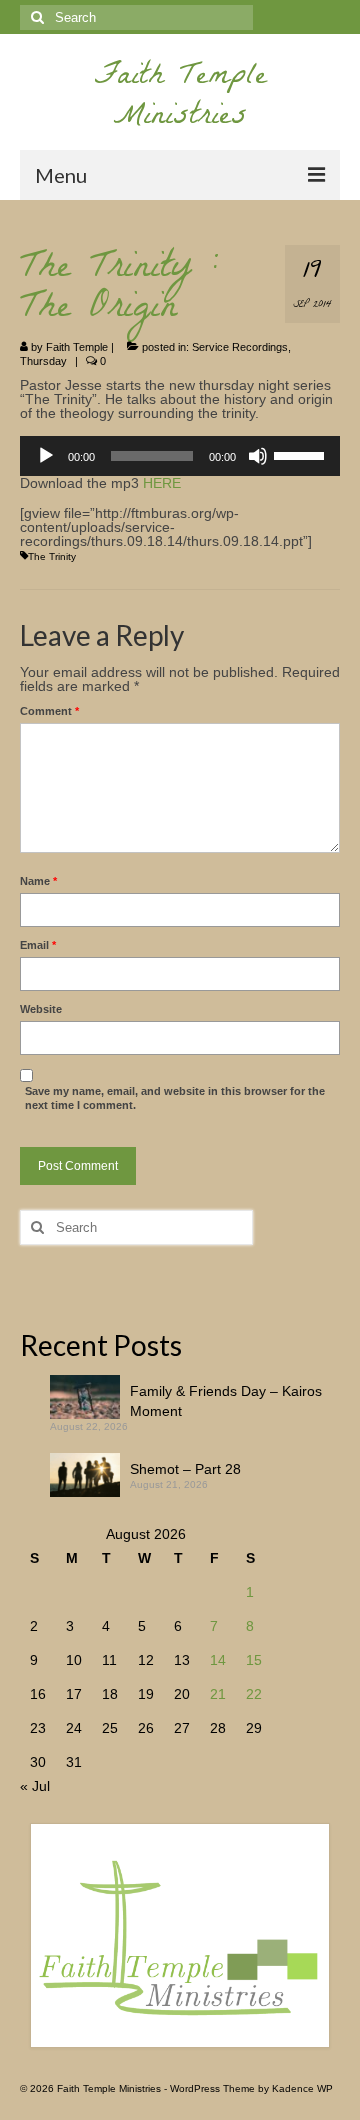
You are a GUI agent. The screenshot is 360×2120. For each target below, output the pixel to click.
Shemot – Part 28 (185, 1469)
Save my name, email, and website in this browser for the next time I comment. (175, 1098)
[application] (180, 456)
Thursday (43, 361)
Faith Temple (77, 347)
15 (254, 1660)
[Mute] (258, 456)
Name (38, 881)
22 (254, 1694)
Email (38, 945)
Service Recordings (240, 347)
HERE (162, 483)
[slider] (302, 454)
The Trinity (52, 556)
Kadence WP (302, 2088)
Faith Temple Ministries (180, 98)
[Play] (46, 456)
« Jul (35, 1786)
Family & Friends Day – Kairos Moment (226, 1401)
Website (41, 1009)
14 (218, 1660)
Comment (49, 711)
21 (218, 1694)
